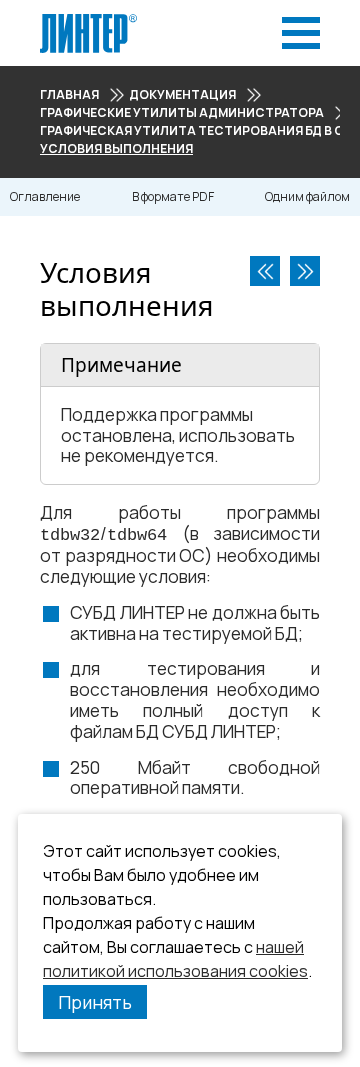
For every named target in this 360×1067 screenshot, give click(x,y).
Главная (69, 94)
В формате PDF (173, 196)
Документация (182, 94)
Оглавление (45, 196)
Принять (95, 1002)
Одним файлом (307, 196)
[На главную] (88, 19)
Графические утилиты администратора (182, 112)
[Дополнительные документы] (265, 271)
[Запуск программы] (305, 271)
